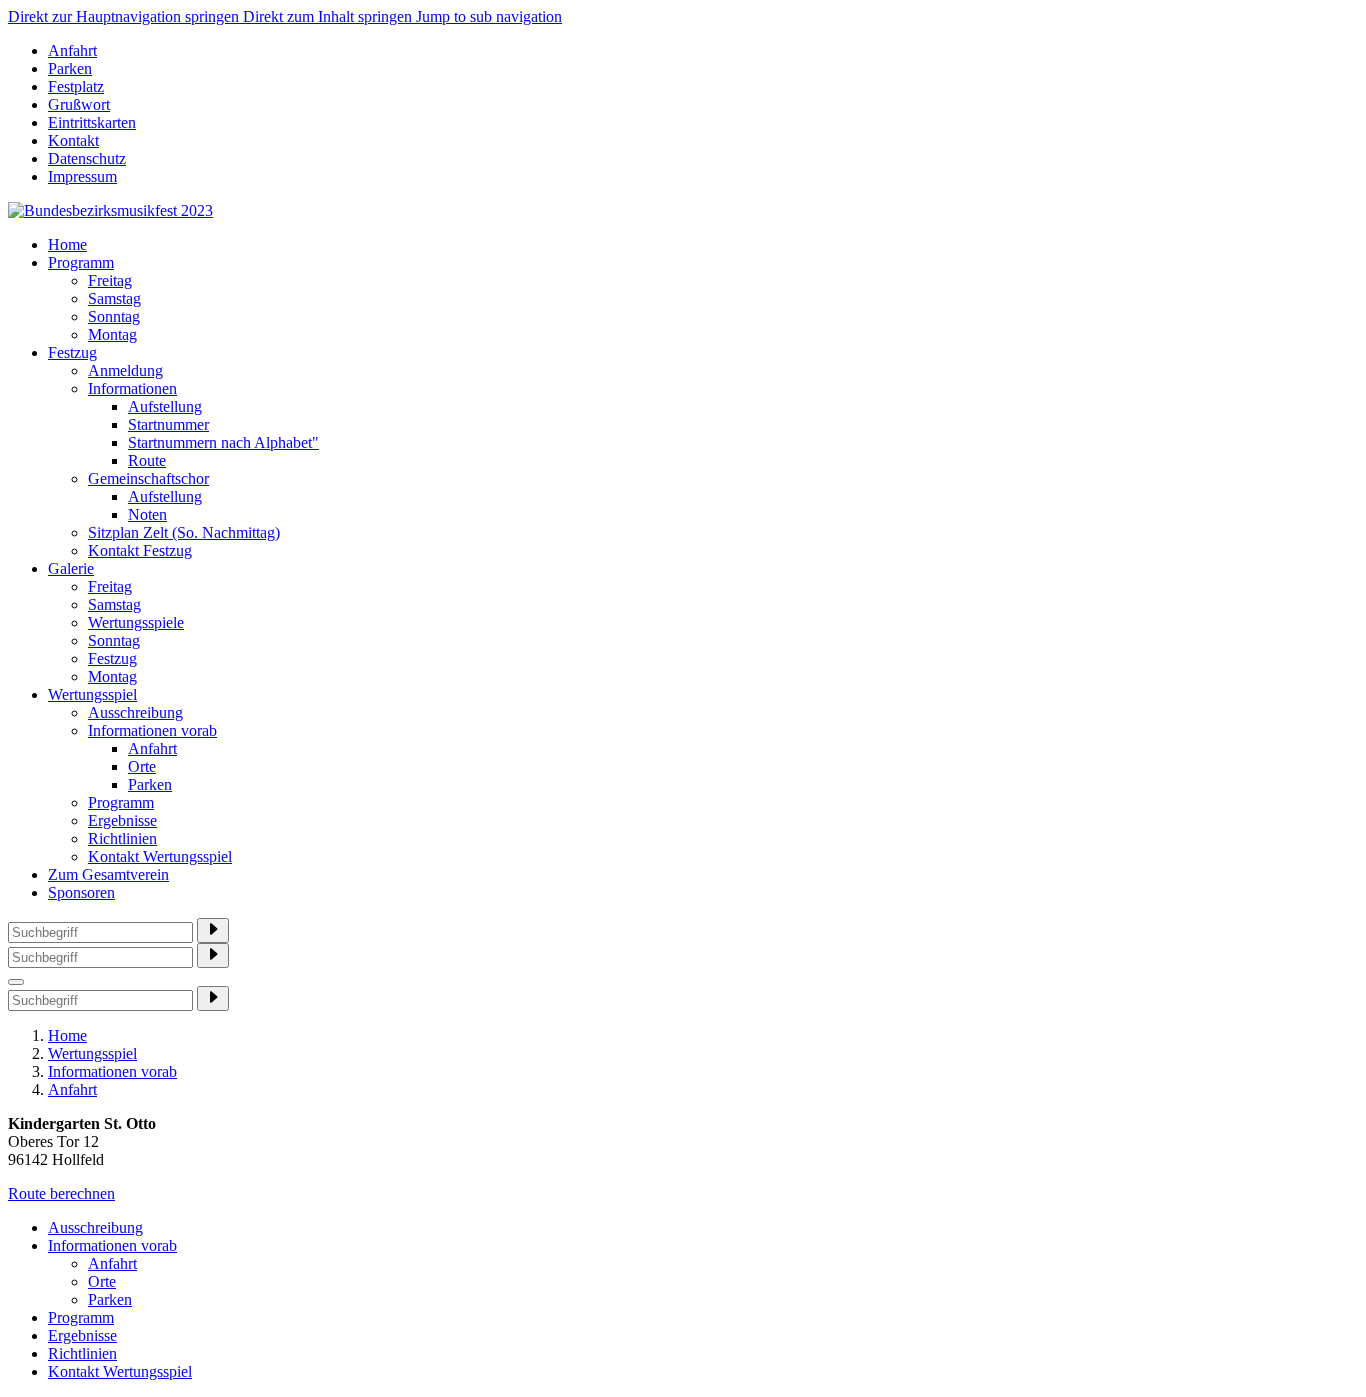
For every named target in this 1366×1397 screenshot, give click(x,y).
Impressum (82, 176)
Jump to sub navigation (489, 16)
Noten (147, 514)
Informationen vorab (152, 730)
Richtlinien (122, 838)
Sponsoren (81, 892)
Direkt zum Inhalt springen (329, 16)
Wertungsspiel (92, 694)
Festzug (72, 352)
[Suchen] (213, 930)
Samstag (114, 298)
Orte (142, 766)
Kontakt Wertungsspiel (160, 856)
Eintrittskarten (92, 122)
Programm (81, 262)
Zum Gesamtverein (108, 874)
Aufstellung (165, 406)
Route (147, 460)
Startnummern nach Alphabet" (223, 442)
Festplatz (76, 86)
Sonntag (114, 316)
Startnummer (168, 424)
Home (67, 244)
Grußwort (79, 104)
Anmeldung (125, 370)
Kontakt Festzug (140, 550)
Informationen (132, 388)
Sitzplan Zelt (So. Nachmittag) (184, 532)
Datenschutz (87, 158)
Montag (112, 334)
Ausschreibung (135, 712)
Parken (70, 68)
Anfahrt (72, 50)
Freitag (110, 280)
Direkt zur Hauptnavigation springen (125, 16)
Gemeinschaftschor (148, 478)
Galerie (71, 568)
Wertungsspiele (136, 622)
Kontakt (73, 140)
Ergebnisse (122, 820)
